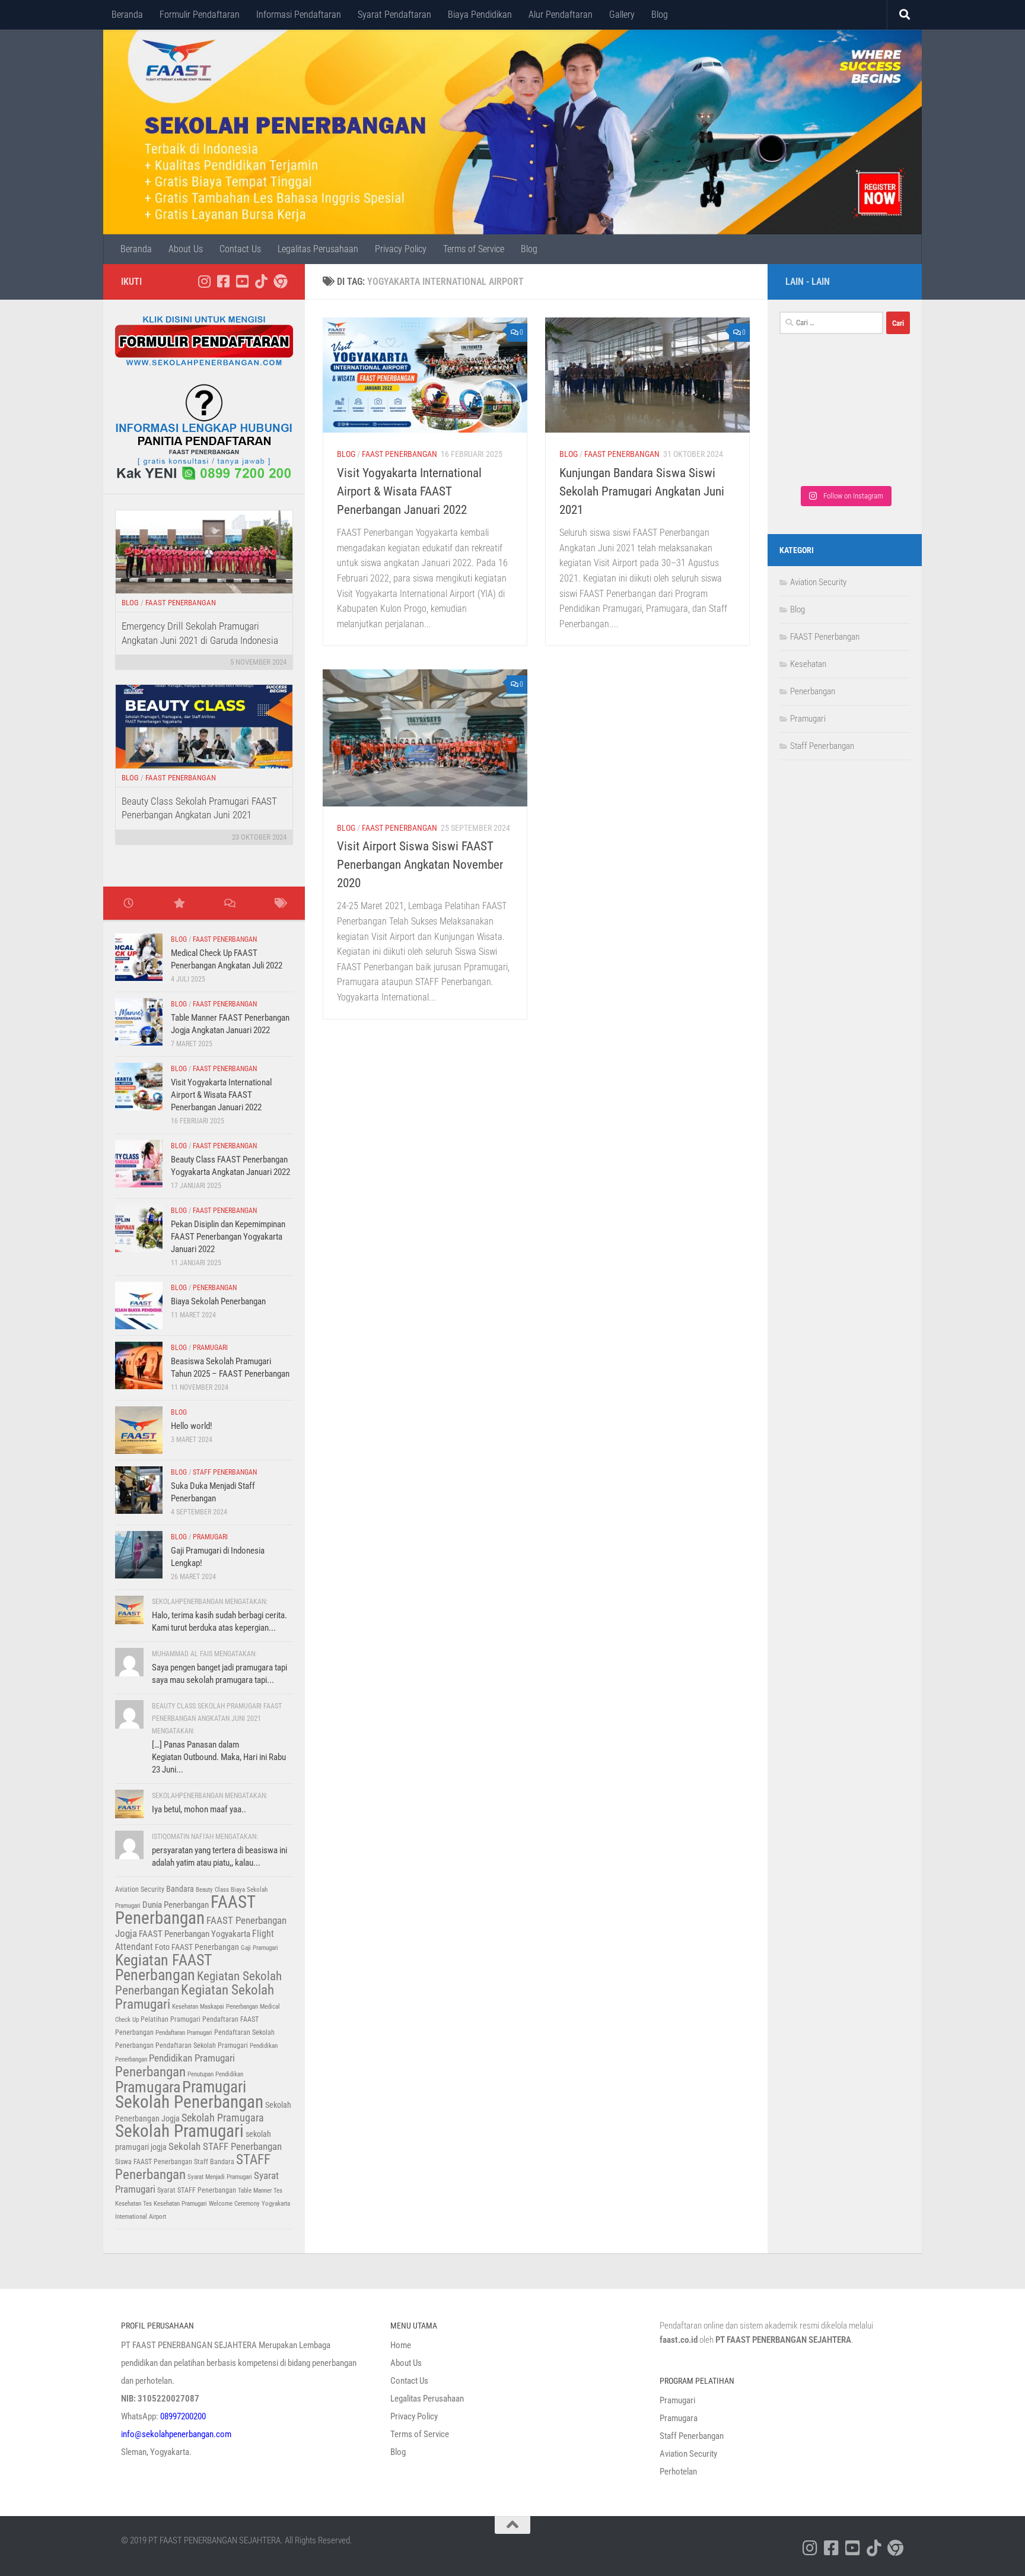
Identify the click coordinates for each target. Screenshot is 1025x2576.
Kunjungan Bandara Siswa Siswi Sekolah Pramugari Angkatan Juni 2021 (642, 491)
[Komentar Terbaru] (229, 904)
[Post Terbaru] (128, 904)
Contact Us (240, 249)
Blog (660, 15)
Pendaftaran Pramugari (184, 2033)
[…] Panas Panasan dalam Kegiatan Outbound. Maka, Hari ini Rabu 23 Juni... (219, 1757)
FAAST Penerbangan (400, 454)
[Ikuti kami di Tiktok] (261, 281)
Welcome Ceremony (234, 2204)
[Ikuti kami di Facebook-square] (223, 281)
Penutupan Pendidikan (215, 2074)
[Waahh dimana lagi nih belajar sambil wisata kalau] (878, 458)
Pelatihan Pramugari (171, 2019)
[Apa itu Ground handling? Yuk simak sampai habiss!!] (812, 458)
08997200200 (183, 2416)
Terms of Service (474, 249)
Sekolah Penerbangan (189, 2102)
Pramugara (148, 2087)
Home (401, 2345)
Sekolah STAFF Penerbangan (225, 2146)
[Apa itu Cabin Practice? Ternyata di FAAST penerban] (878, 420)
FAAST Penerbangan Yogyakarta (195, 1934)
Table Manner (255, 2191)
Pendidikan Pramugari (192, 2058)
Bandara (180, 1889)
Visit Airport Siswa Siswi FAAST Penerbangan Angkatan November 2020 (420, 865)
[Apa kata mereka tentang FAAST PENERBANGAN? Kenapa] (812, 383)
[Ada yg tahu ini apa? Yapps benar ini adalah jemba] (812, 420)
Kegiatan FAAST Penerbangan (163, 1967)
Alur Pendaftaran (561, 15)
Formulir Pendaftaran (200, 15)
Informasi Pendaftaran (299, 15)
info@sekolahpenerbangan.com (176, 2434)
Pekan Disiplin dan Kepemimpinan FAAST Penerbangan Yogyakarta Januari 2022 (228, 1237)
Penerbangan (215, 1288)
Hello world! (192, 1426)
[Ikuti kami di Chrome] (280, 281)
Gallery (622, 15)
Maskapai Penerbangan (229, 2007)
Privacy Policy (401, 249)
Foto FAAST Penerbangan (197, 1947)
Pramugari (210, 1348)
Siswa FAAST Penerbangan (154, 2162)
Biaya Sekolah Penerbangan (218, 1301)
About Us (186, 249)
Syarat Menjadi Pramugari (220, 2177)
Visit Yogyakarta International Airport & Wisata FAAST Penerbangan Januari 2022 (409, 491)
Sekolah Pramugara (223, 2118)
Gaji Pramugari (260, 1948)
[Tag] (280, 904)
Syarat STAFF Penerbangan (197, 2190)
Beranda (127, 15)
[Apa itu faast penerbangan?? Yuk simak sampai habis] (878, 383)
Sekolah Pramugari (179, 2131)
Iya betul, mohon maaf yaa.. (199, 1809)
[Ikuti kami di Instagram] (204, 281)
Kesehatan (185, 2007)
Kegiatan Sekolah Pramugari (195, 1997)
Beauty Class (212, 1890)
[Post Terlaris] (179, 904)
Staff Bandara (214, 2162)
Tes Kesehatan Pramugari (175, 2204)
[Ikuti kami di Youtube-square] (242, 281)
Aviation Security (140, 1889)
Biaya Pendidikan (480, 15)
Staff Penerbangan (225, 1472)
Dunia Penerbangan (176, 1905)
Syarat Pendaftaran (394, 15)
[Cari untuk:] (831, 323)
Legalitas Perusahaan (318, 249)
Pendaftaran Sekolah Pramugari (202, 2045)
